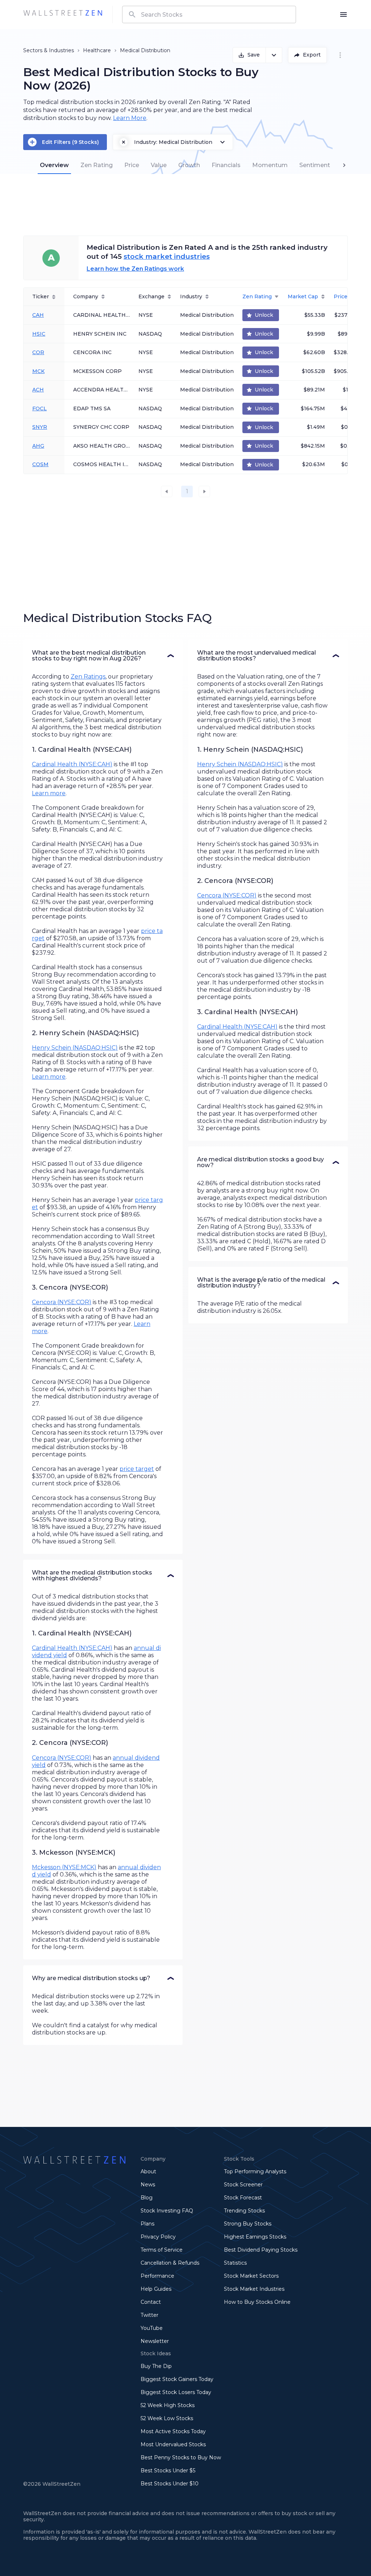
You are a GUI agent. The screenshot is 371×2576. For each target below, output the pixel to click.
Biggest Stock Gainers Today (177, 2379)
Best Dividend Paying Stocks (261, 2250)
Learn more (49, 793)
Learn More (130, 118)
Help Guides (156, 2289)
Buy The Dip (156, 2366)
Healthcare (97, 50)
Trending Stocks (244, 2211)
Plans (147, 2224)
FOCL (39, 408)
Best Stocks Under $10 (170, 2484)
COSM (40, 464)
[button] (103, 656)
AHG (38, 446)
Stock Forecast (243, 2198)
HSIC (39, 334)
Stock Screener (243, 2185)
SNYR (40, 427)
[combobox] (209, 14)
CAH (38, 315)
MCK (38, 371)
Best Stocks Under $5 (168, 2471)
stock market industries (167, 256)
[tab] (54, 165)
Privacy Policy (158, 2237)
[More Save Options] (274, 55)
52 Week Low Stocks (167, 2418)
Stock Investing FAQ (167, 2211)
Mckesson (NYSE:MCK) (64, 1867)
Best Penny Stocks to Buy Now (181, 2457)
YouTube (152, 2328)
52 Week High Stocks (168, 2405)
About (148, 2171)
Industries (61, 50)
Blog (147, 2198)
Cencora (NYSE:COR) (62, 1302)
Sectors (33, 50)
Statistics (235, 2263)
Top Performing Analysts (255, 2171)
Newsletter (155, 2341)
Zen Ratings (88, 677)
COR (38, 352)
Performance (157, 2276)
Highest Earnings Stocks (255, 2237)
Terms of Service (162, 2250)
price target (137, 1469)
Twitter (149, 2315)
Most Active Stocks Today (173, 2431)
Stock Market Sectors (251, 2276)
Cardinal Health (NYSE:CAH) (72, 764)
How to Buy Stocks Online (257, 2302)
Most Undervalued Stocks (173, 2444)
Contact (151, 2302)
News (148, 2185)
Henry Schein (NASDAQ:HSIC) (75, 1048)
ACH (38, 390)
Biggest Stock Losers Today (176, 2392)
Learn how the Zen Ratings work (135, 269)
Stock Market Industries (254, 2289)
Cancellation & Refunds (170, 2263)
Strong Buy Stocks (248, 2224)
